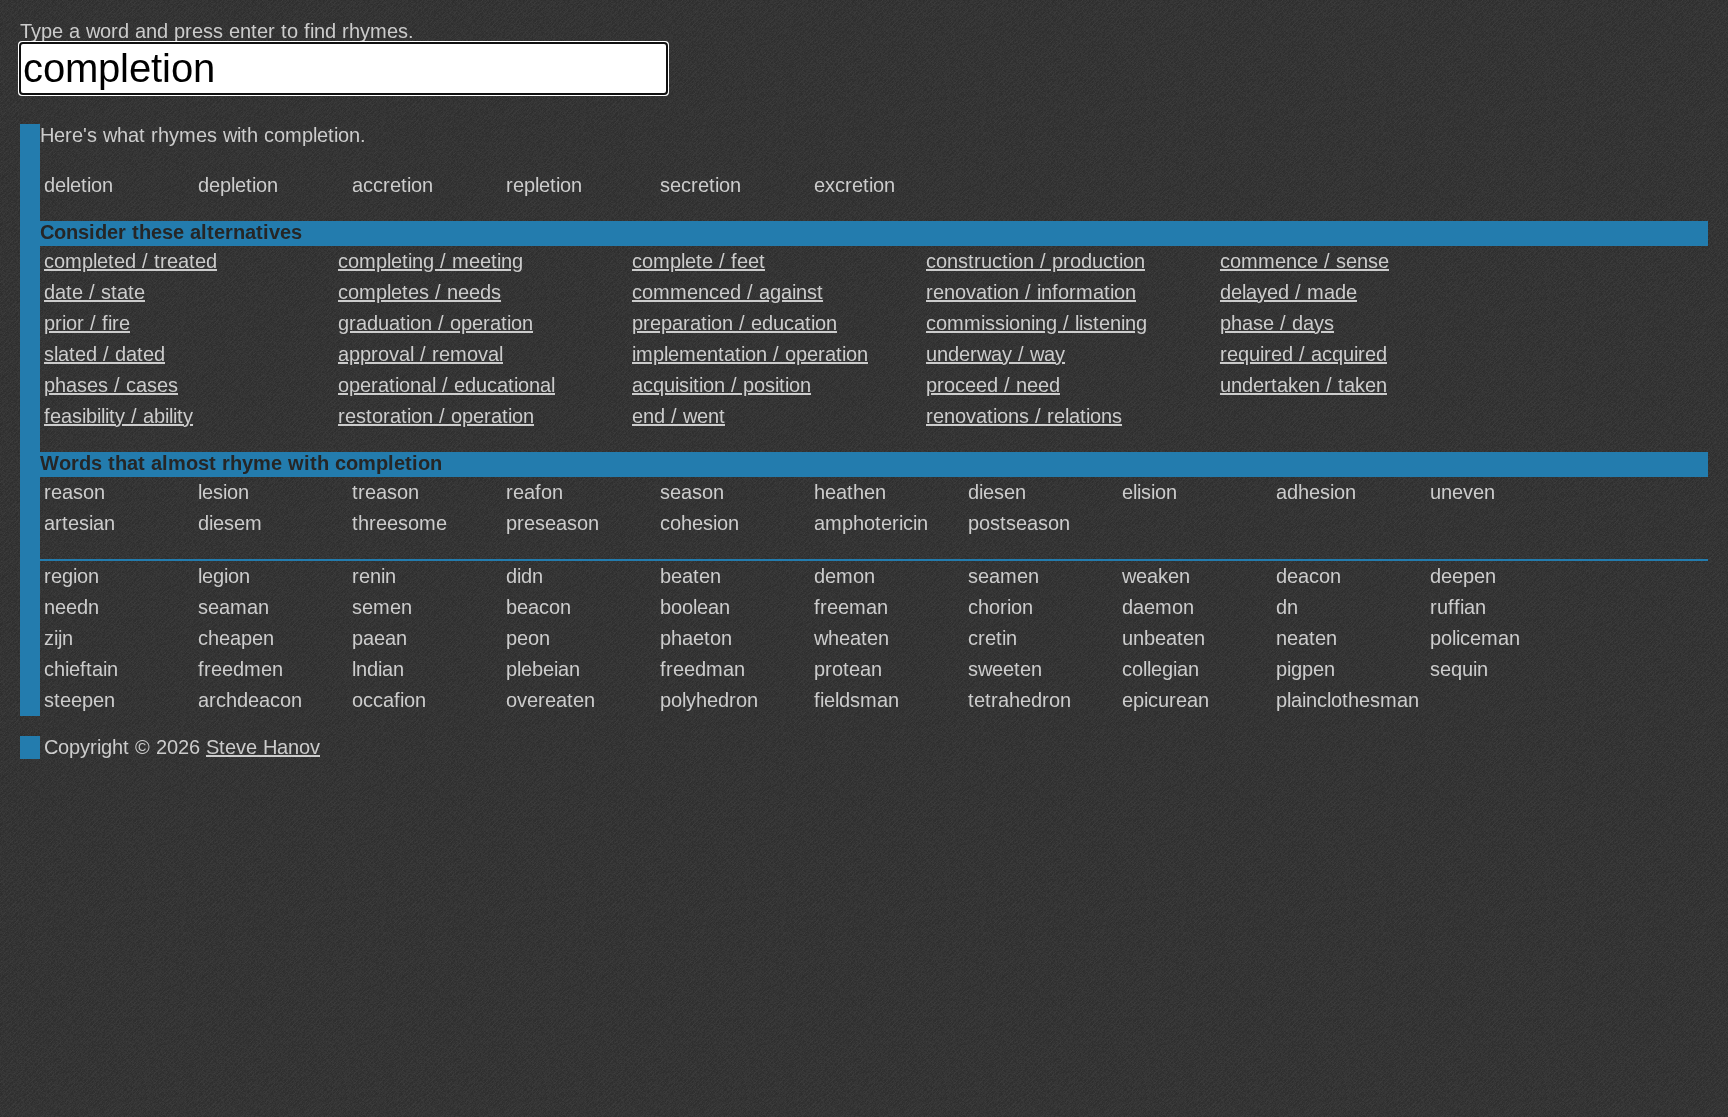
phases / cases (111, 385)
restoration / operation (436, 416)
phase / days (1277, 323)
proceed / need (993, 385)
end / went (678, 416)
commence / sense (1304, 261)
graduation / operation (435, 323)
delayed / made (1288, 292)
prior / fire (87, 323)
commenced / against (727, 292)
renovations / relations (1024, 416)
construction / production (1035, 261)
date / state (94, 292)
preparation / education (734, 323)
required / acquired (1303, 354)
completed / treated (130, 261)
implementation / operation (750, 354)
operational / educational (446, 385)
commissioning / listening (1036, 323)
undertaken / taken (1303, 385)
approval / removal (420, 354)
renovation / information (1031, 292)
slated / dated (104, 354)
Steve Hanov (263, 747)
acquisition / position (721, 385)
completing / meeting (430, 261)
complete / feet (698, 261)
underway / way (995, 354)
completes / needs (419, 292)
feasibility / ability (118, 416)
